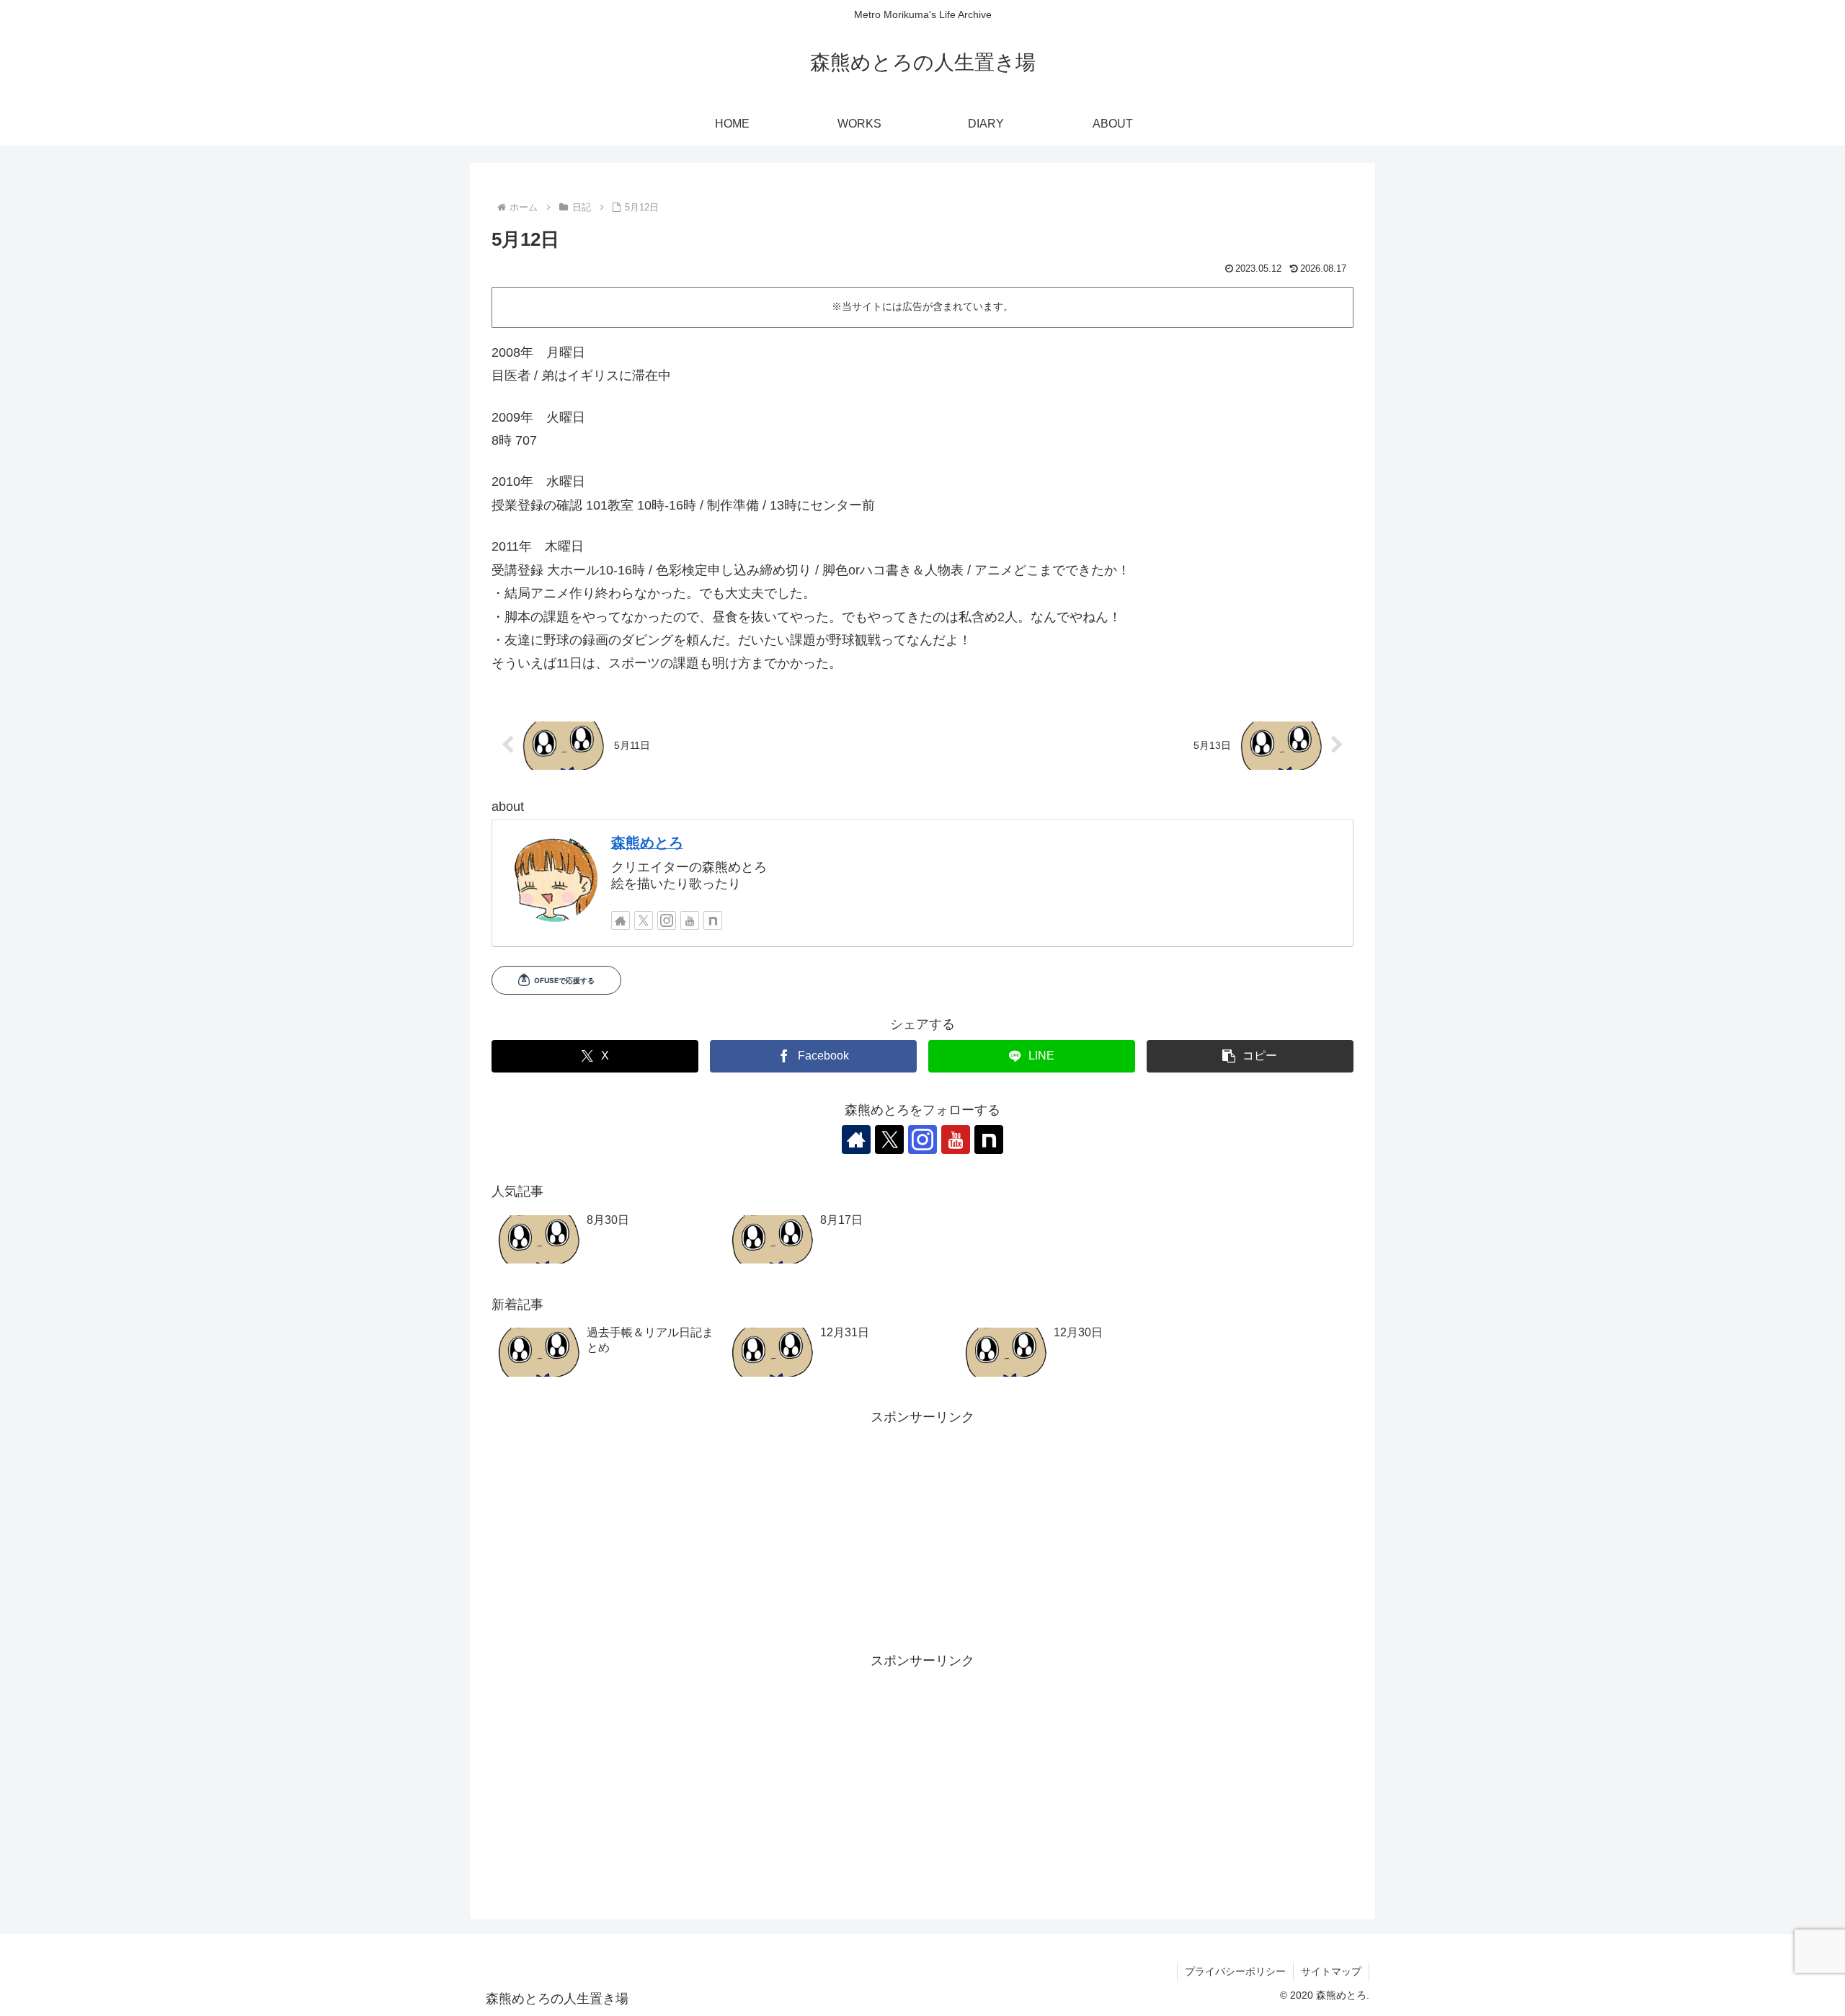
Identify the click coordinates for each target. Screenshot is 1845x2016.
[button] (1250, 1056)
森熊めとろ (647, 843)
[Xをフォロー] (644, 920)
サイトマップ (1331, 1971)
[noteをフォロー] (713, 920)
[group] (608, 1241)
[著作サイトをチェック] (621, 920)
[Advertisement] (922, 1530)
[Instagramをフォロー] (667, 920)
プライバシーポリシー (1235, 1971)
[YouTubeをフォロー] (690, 920)
